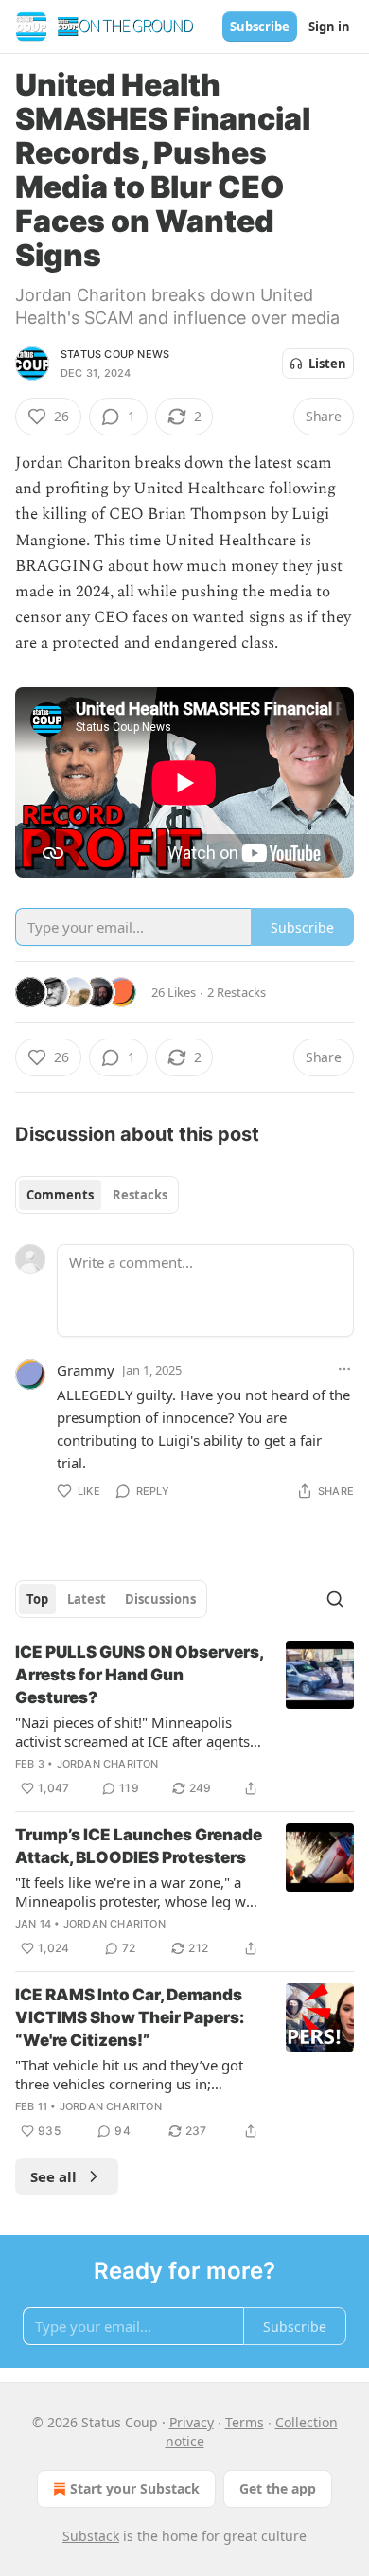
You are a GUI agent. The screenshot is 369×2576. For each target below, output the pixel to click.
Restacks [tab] (140, 1195)
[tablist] (97, 1195)
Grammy (86, 1370)
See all (53, 2176)
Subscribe (260, 27)
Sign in (329, 27)
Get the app (278, 2488)
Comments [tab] (60, 1195)
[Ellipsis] (344, 1369)
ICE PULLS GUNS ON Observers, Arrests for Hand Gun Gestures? (139, 1675)
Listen (327, 364)
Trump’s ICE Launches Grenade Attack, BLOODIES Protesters (139, 1846)
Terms (245, 2422)
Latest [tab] (87, 1599)
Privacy (192, 2422)
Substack (91, 2536)
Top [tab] (37, 1599)
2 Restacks (237, 992)
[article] (184, 1720)
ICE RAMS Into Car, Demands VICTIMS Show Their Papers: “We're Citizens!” (130, 2017)
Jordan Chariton (108, 1764)
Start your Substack (135, 2488)
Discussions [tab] (160, 1599)
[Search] (335, 1599)
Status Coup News (115, 354)
